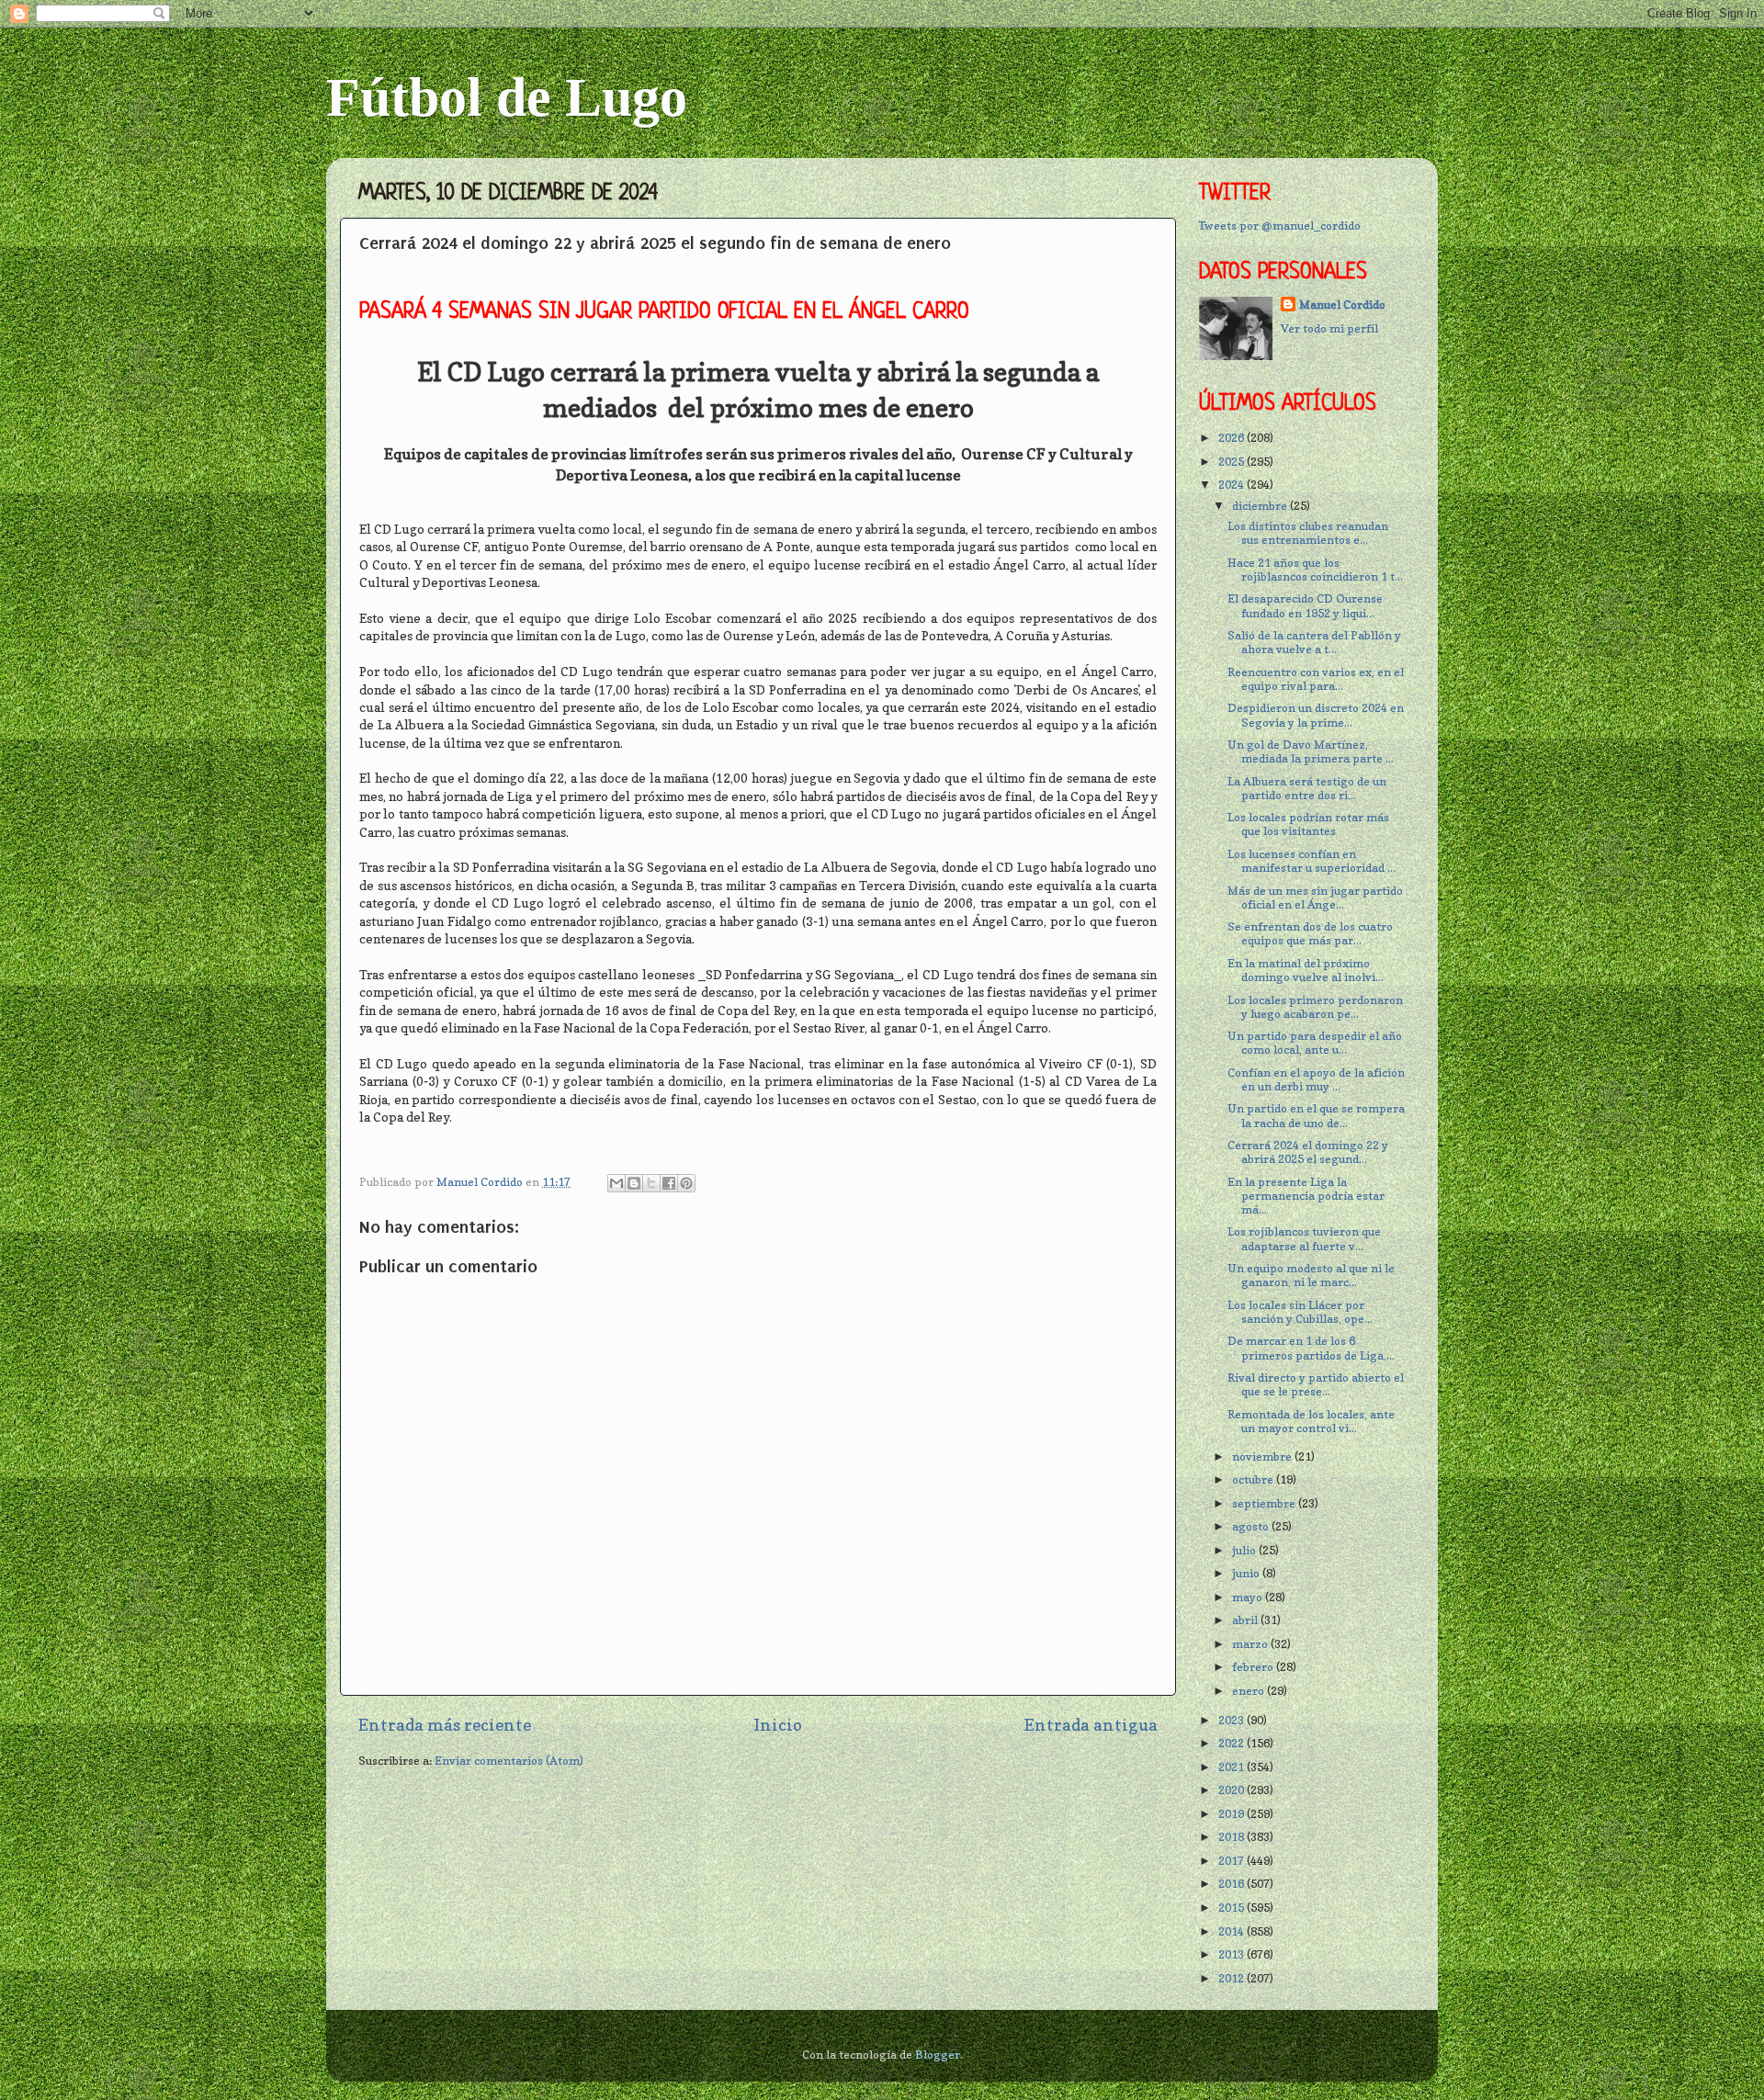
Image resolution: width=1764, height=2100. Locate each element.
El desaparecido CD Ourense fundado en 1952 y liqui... (1305, 605)
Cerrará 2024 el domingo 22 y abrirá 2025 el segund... (1308, 1152)
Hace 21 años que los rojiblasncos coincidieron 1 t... (1315, 570)
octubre (1254, 1479)
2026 (1233, 438)
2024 (1233, 485)
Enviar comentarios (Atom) (509, 1761)
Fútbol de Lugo (507, 97)
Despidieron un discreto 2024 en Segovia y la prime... (1316, 715)
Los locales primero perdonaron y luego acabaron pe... (1315, 1007)
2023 (1233, 1720)
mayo (1249, 1597)
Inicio (778, 1725)
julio (1245, 1550)
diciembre (1261, 506)
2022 (1233, 1743)
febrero (1254, 1667)
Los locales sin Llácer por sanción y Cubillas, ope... (1300, 1312)
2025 (1233, 462)
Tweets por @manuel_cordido (1280, 226)
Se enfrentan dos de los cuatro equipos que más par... (1310, 933)
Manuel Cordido (1342, 305)
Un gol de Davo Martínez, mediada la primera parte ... (1311, 751)
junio (1247, 1573)
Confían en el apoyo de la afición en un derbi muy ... (1316, 1079)
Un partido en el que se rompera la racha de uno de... (1316, 1115)
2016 (1233, 1884)
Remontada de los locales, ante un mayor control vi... (1311, 1421)
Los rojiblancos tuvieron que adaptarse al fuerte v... (1304, 1238)
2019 (1233, 1814)
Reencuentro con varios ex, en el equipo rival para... (1316, 679)
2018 (1233, 1837)
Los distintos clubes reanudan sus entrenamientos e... (1308, 533)
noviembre (1263, 1456)
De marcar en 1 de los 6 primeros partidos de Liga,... (1311, 1348)
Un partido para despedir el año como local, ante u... (1315, 1043)
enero (1249, 1691)
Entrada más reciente (445, 1725)
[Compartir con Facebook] (669, 1183)
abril (1246, 1620)
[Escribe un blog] (634, 1183)
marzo (1251, 1644)
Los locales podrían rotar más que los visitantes (1308, 824)
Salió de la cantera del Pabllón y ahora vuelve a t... (1314, 642)
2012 (1233, 1978)
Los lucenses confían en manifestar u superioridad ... (1312, 861)
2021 (1233, 1767)
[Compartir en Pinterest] (686, 1183)
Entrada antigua (1091, 1725)
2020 (1233, 1790)
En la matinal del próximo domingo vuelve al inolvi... (1306, 970)
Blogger (938, 2055)
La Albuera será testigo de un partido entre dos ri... (1307, 788)
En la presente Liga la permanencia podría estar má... (1306, 1196)
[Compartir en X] (651, 1183)
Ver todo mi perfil (1329, 328)
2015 (1233, 1908)
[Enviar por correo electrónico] (616, 1183)
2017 (1233, 1861)
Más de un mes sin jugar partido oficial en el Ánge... (1315, 898)
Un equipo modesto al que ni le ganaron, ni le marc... (1311, 1275)
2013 (1233, 1954)
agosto (1252, 1526)
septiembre (1265, 1503)
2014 (1233, 1931)
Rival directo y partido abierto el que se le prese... (1316, 1384)
